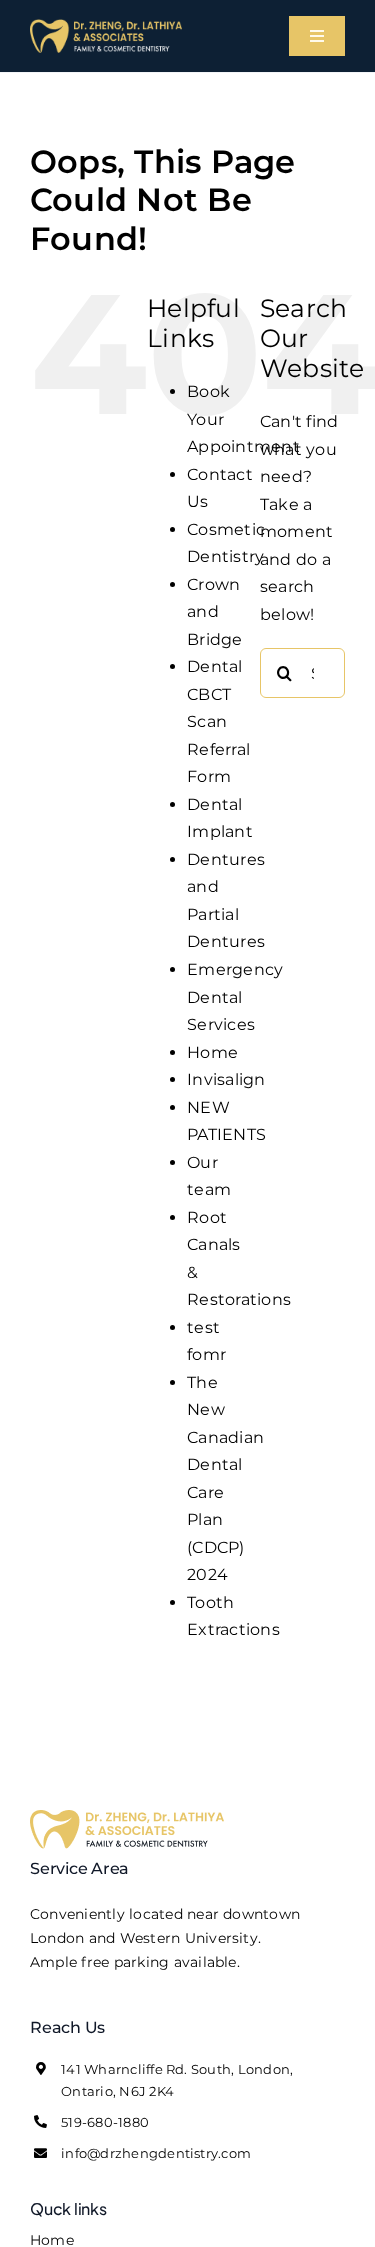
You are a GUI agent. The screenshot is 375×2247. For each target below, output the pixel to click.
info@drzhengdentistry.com (156, 2153)
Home (212, 1052)
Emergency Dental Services (235, 997)
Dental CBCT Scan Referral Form (218, 721)
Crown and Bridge (214, 612)
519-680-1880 (105, 2122)
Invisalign (226, 1079)
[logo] (106, 26)
